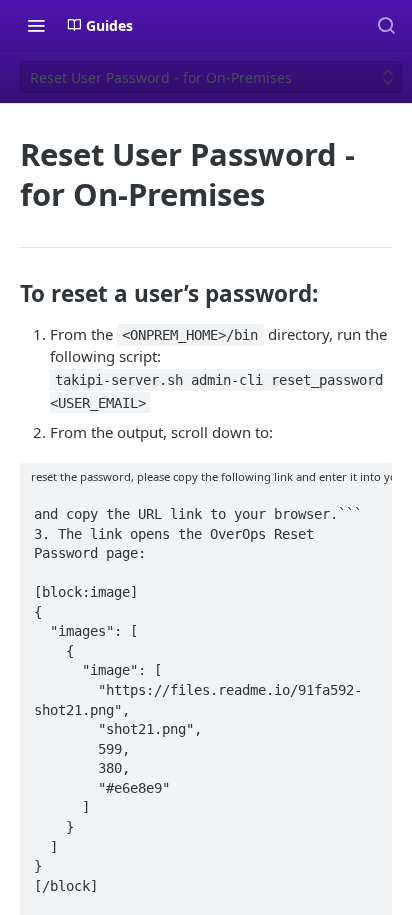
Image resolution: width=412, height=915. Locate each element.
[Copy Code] (368, 508)
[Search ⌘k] (386, 25)
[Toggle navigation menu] (36, 25)
